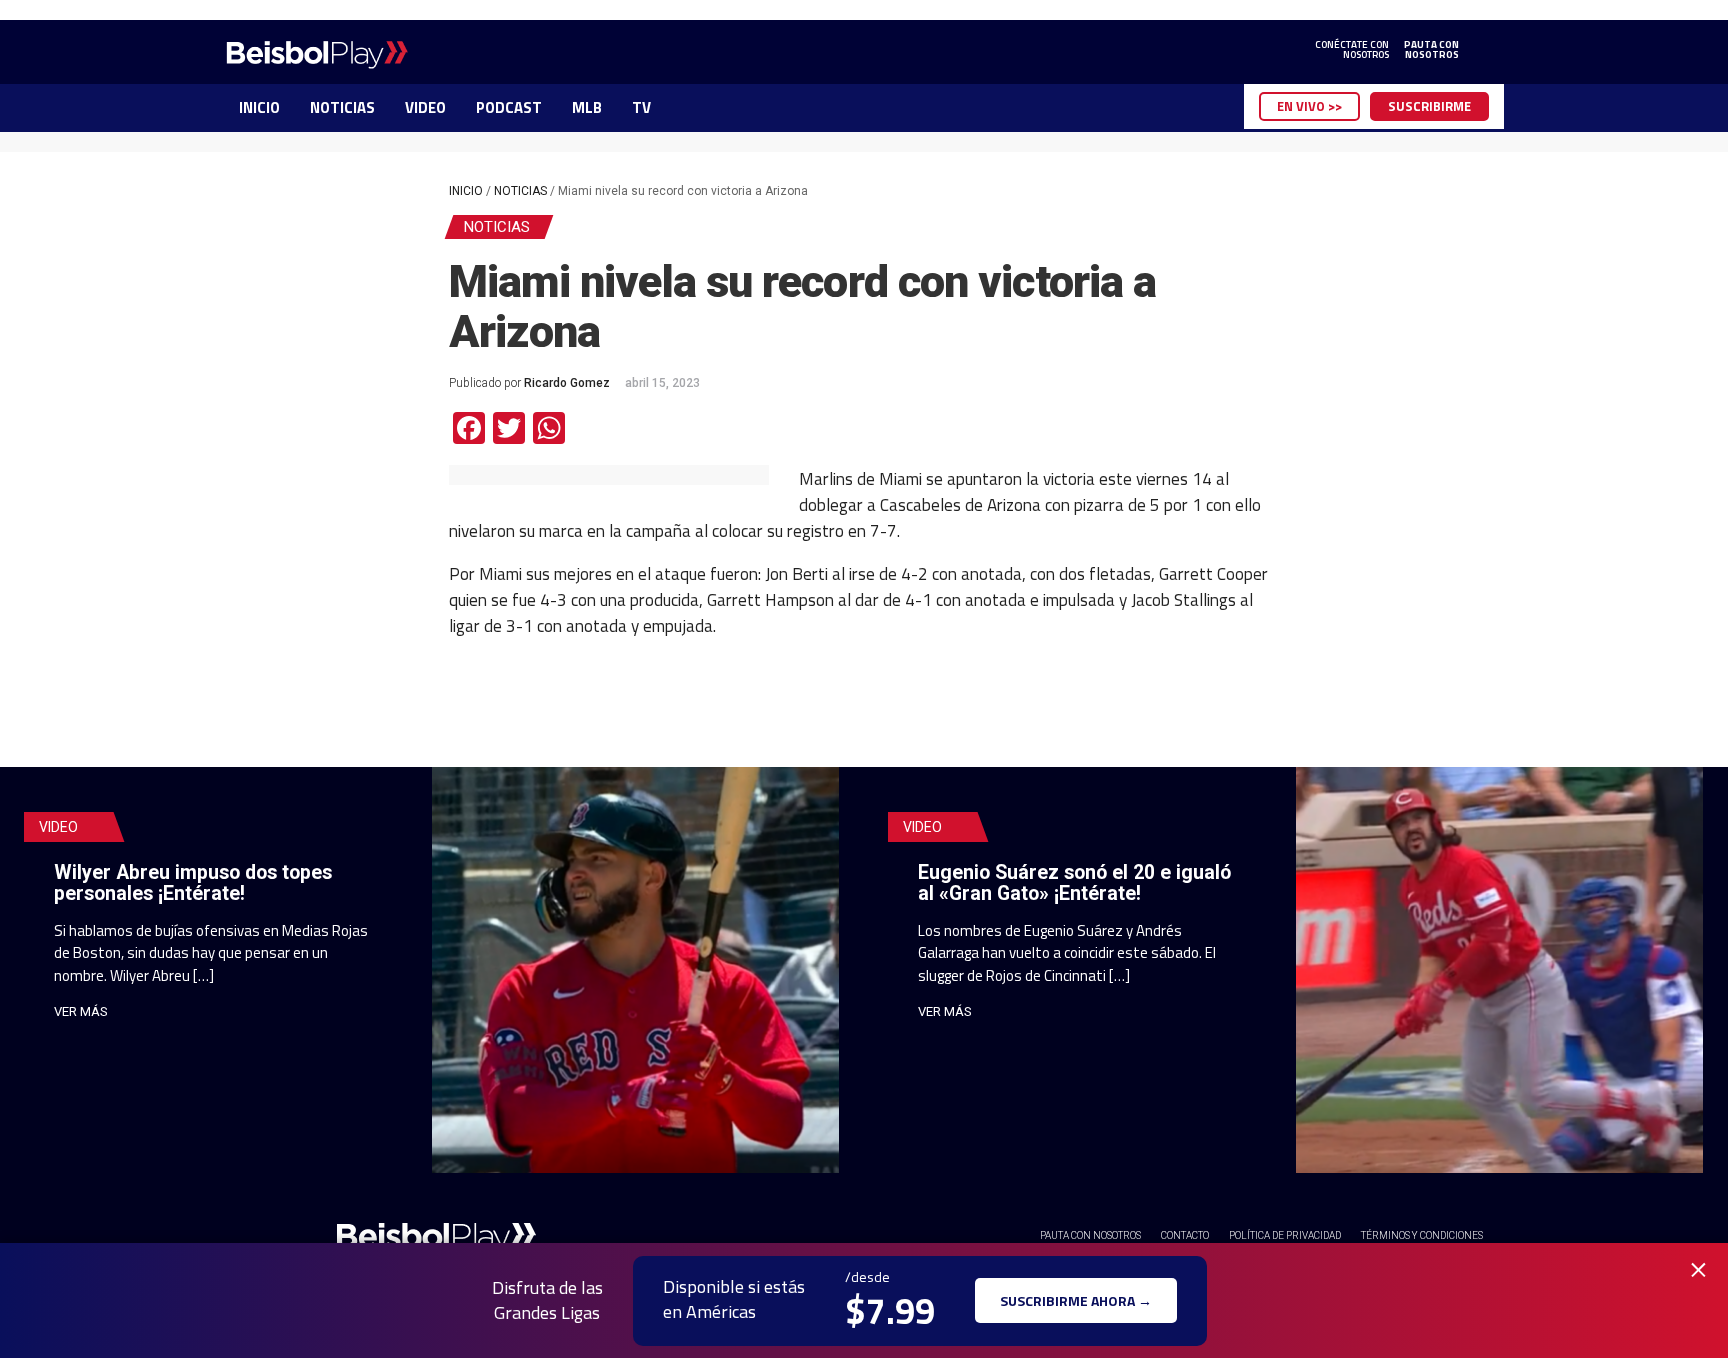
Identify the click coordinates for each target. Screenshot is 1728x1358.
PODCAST (509, 107)
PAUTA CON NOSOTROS (1090, 1235)
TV (641, 107)
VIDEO (425, 107)
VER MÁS (81, 1011)
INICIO (259, 107)
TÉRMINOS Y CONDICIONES (1422, 1235)
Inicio (466, 191)
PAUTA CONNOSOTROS (1431, 50)
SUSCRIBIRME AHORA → (1076, 1300)
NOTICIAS (342, 107)
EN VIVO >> (1309, 106)
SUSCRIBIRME (1429, 106)
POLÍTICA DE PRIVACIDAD (1285, 1235)
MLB (587, 107)
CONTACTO (1185, 1235)
